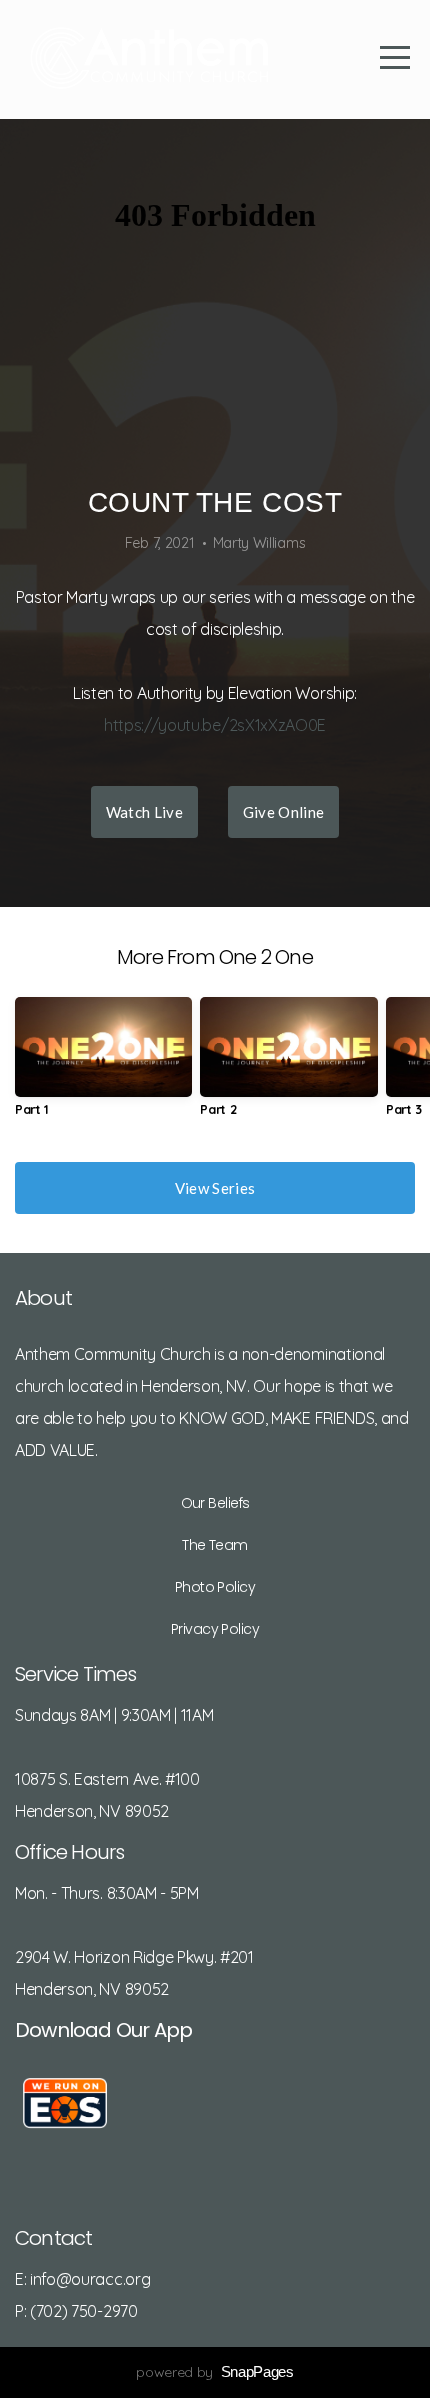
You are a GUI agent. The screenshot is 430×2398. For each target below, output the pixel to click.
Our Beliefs (215, 1503)
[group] (103, 1064)
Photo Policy (215, 1587)
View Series (215, 1188)
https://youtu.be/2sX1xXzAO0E (215, 725)
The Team (215, 1545)
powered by (214, 2372)
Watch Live (144, 812)
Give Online (283, 812)
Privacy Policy (215, 1629)
